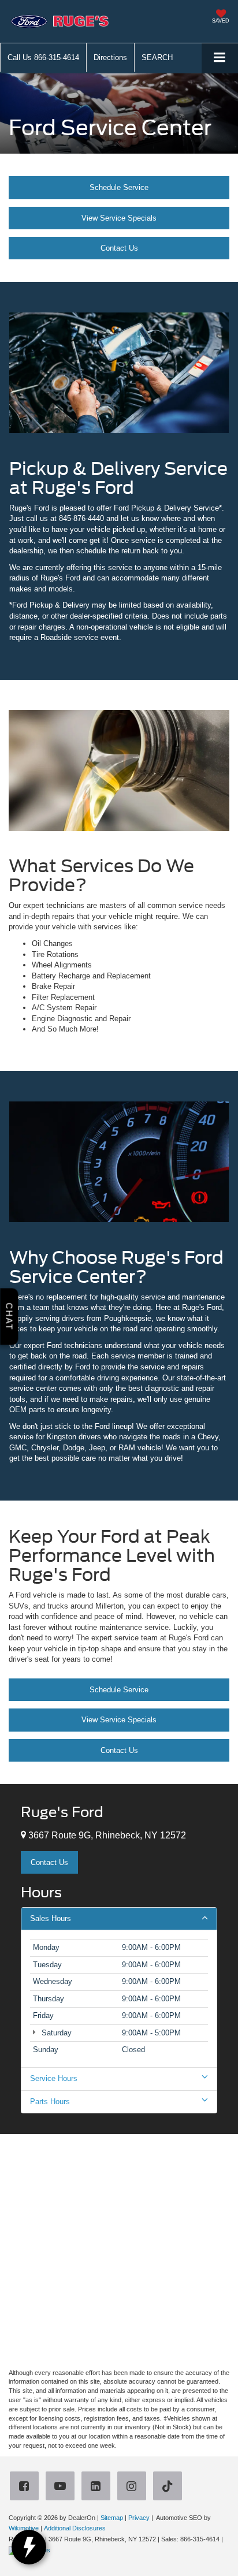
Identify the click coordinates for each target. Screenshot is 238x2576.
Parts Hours (50, 2102)
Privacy (139, 2518)
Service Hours (54, 2078)
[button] (43, 57)
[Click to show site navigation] (220, 58)
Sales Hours (51, 1918)
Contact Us (119, 248)
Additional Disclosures (75, 2528)
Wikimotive (24, 2528)
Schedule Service (119, 187)
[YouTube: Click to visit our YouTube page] (62, 2487)
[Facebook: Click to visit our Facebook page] (27, 2487)
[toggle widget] (29, 2547)
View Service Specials (119, 218)
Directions (110, 57)
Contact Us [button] (49, 1862)
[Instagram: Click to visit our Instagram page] (134, 2487)
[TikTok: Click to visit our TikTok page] (170, 2487)
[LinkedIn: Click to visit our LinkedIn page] (98, 2487)
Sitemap (112, 2518)
